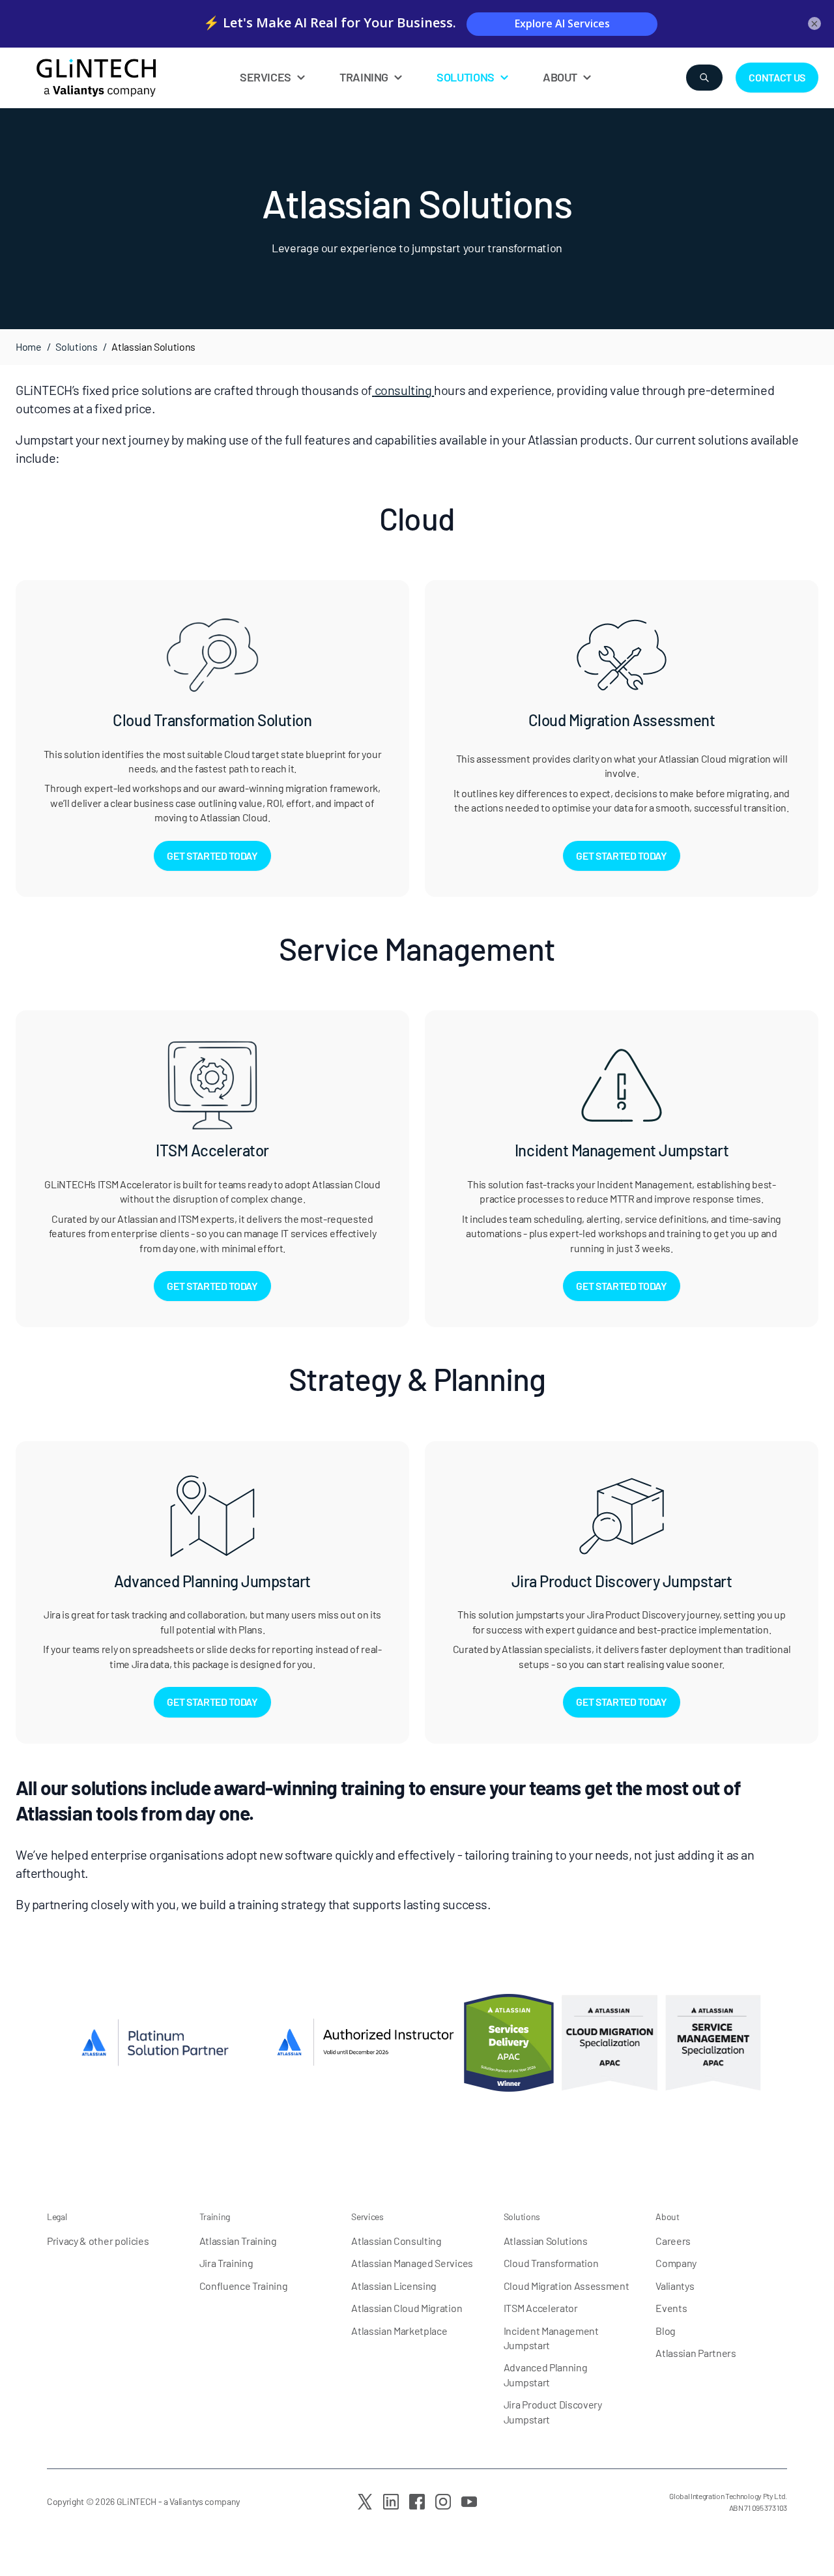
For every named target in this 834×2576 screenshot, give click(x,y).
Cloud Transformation (551, 2263)
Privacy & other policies (98, 2241)
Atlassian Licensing (394, 2286)
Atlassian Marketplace (399, 2331)
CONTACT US (777, 77)
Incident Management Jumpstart (551, 2338)
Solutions (76, 346)
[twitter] (365, 2502)
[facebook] (417, 2502)
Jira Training (226, 2263)
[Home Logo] (124, 78)
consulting (403, 390)
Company (676, 2263)
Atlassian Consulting (396, 2241)
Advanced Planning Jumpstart (546, 2374)
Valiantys (675, 2286)
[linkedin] (391, 2502)
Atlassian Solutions (546, 2241)
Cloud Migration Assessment (567, 2286)
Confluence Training (244, 2286)
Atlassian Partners (696, 2353)
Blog (666, 2331)
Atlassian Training (238, 2241)
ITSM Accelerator (541, 2308)
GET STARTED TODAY (212, 856)
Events (671, 2308)
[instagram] (443, 2502)
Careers (673, 2241)
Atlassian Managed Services (412, 2263)
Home (29, 346)
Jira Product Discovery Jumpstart (553, 2411)
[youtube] (469, 2502)
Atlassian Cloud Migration (407, 2308)
